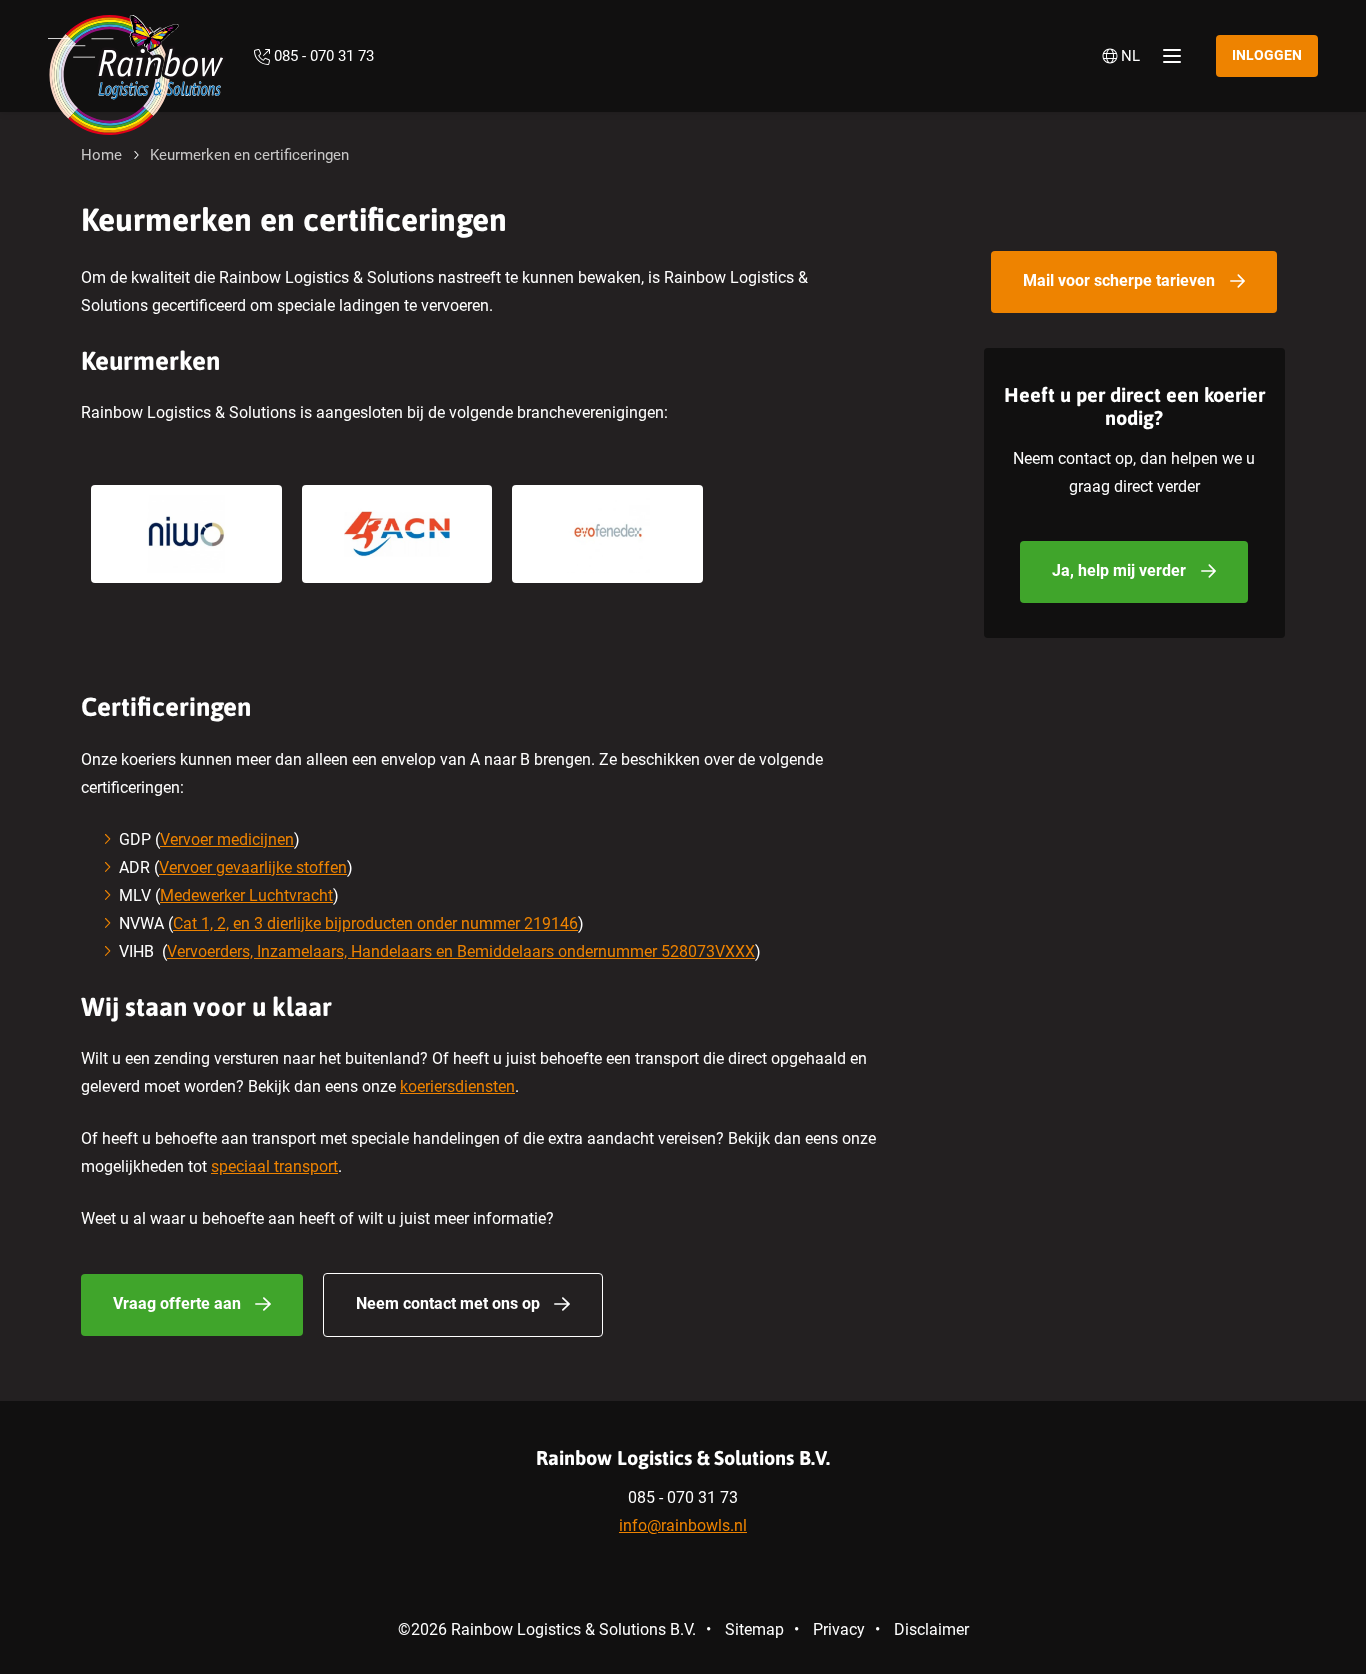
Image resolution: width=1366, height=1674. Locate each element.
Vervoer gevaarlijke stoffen (253, 867)
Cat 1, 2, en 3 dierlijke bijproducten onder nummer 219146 (375, 923)
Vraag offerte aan (177, 1303)
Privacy (839, 1629)
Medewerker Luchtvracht (246, 895)
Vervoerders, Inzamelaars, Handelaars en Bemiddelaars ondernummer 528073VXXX (461, 951)
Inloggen (1267, 55)
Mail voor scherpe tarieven (1119, 280)
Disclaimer (931, 1629)
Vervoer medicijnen (227, 839)
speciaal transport (274, 1166)
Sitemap (754, 1629)
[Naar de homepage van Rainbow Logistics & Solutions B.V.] (137, 56)
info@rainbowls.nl (683, 1525)
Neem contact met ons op (448, 1303)
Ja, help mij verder (1119, 570)
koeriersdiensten (457, 1086)
